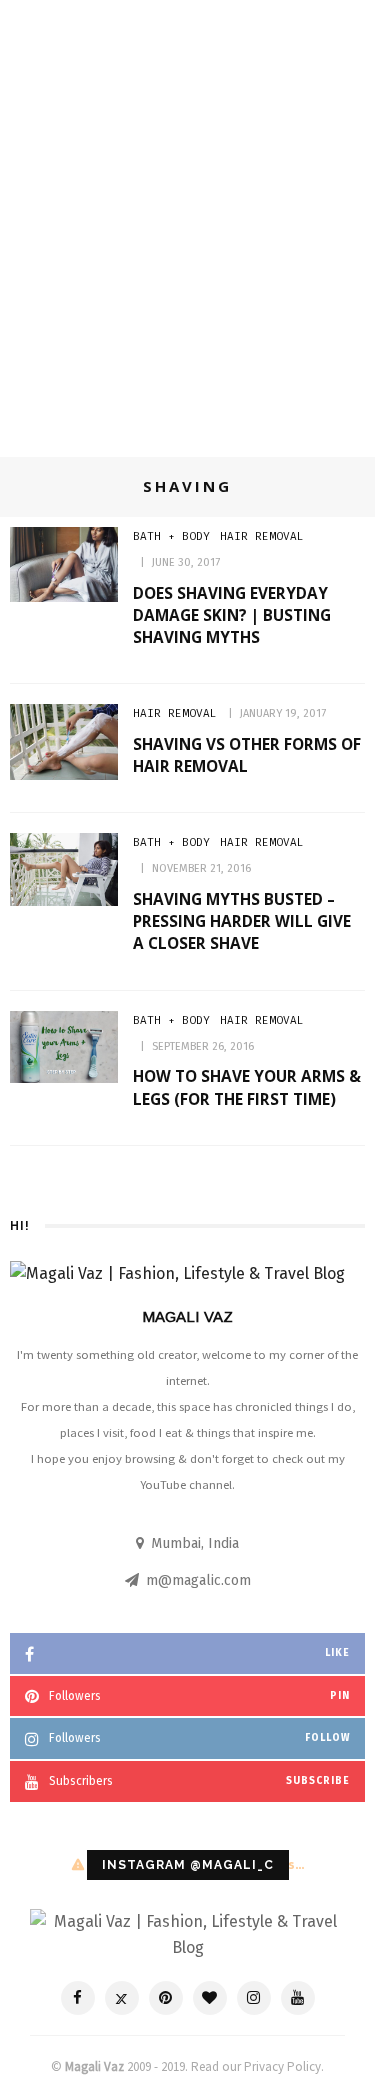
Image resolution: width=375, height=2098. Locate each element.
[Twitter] (122, 1998)
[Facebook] (78, 1998)
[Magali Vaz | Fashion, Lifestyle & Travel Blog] (187, 1933)
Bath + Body (171, 536)
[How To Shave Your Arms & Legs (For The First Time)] (64, 1045)
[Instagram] (254, 1998)
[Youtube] (298, 1998)
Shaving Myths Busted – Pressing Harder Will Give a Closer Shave (242, 921)
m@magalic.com (198, 1580)
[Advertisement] (187, 239)
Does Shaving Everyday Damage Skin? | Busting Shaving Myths (232, 615)
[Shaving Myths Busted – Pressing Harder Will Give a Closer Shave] (64, 868)
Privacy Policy (282, 2066)
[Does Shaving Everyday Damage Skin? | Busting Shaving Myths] (64, 563)
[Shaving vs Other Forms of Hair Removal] (64, 740)
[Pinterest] (166, 1998)
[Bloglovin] (210, 1998)
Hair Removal (262, 536)
